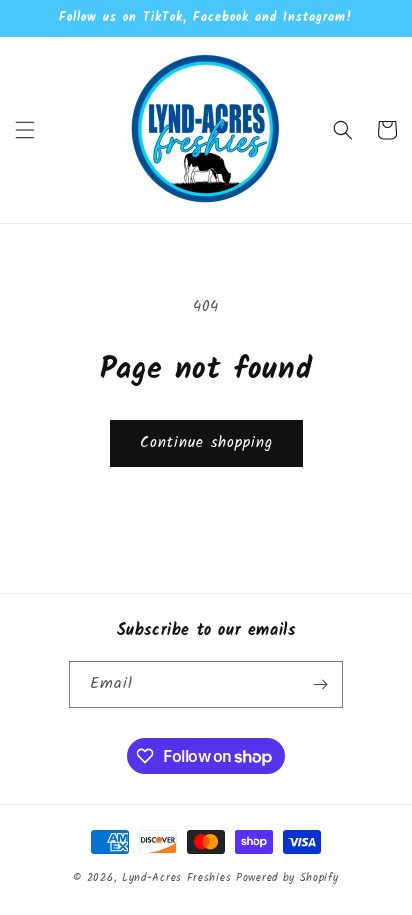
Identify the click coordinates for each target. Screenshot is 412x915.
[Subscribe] (320, 684)
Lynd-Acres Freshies (176, 878)
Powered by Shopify (287, 878)
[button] (25, 130)
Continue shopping (206, 443)
